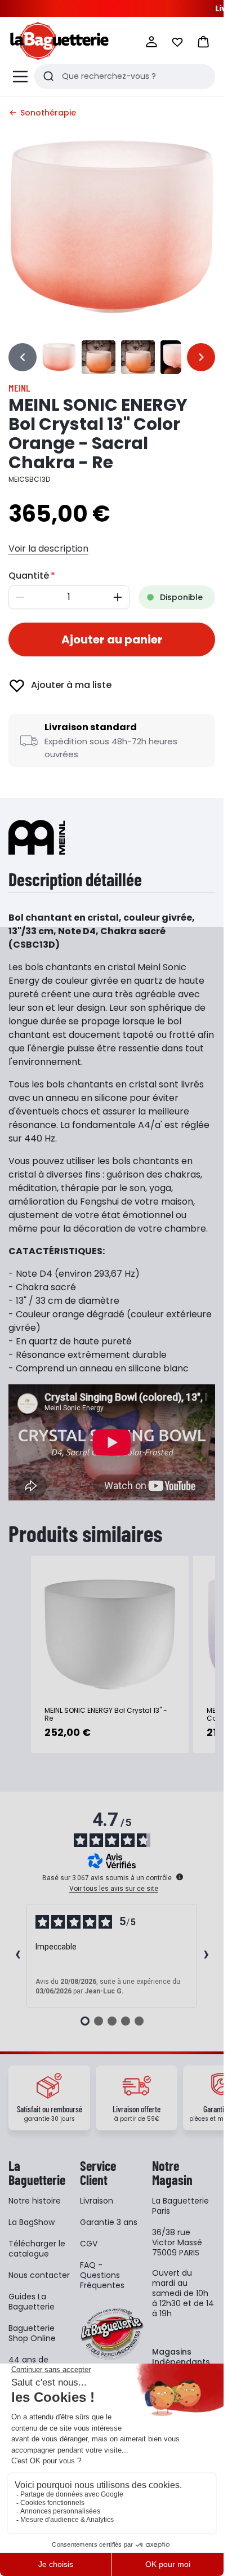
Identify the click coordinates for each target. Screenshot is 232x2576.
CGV (89, 2244)
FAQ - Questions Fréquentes (102, 2275)
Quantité (29, 576)
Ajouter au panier (112, 639)
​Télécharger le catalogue (37, 2249)
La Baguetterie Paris (180, 2206)
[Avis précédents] (17, 1956)
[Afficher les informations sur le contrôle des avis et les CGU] (180, 1877)
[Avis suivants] (206, 1956)
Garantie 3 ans (109, 2222)
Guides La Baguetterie (32, 2302)
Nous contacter (39, 2275)
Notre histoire (35, 2201)
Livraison (97, 2201)
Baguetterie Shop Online (32, 2333)
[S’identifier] (151, 42)
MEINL (19, 388)
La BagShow (32, 2222)
